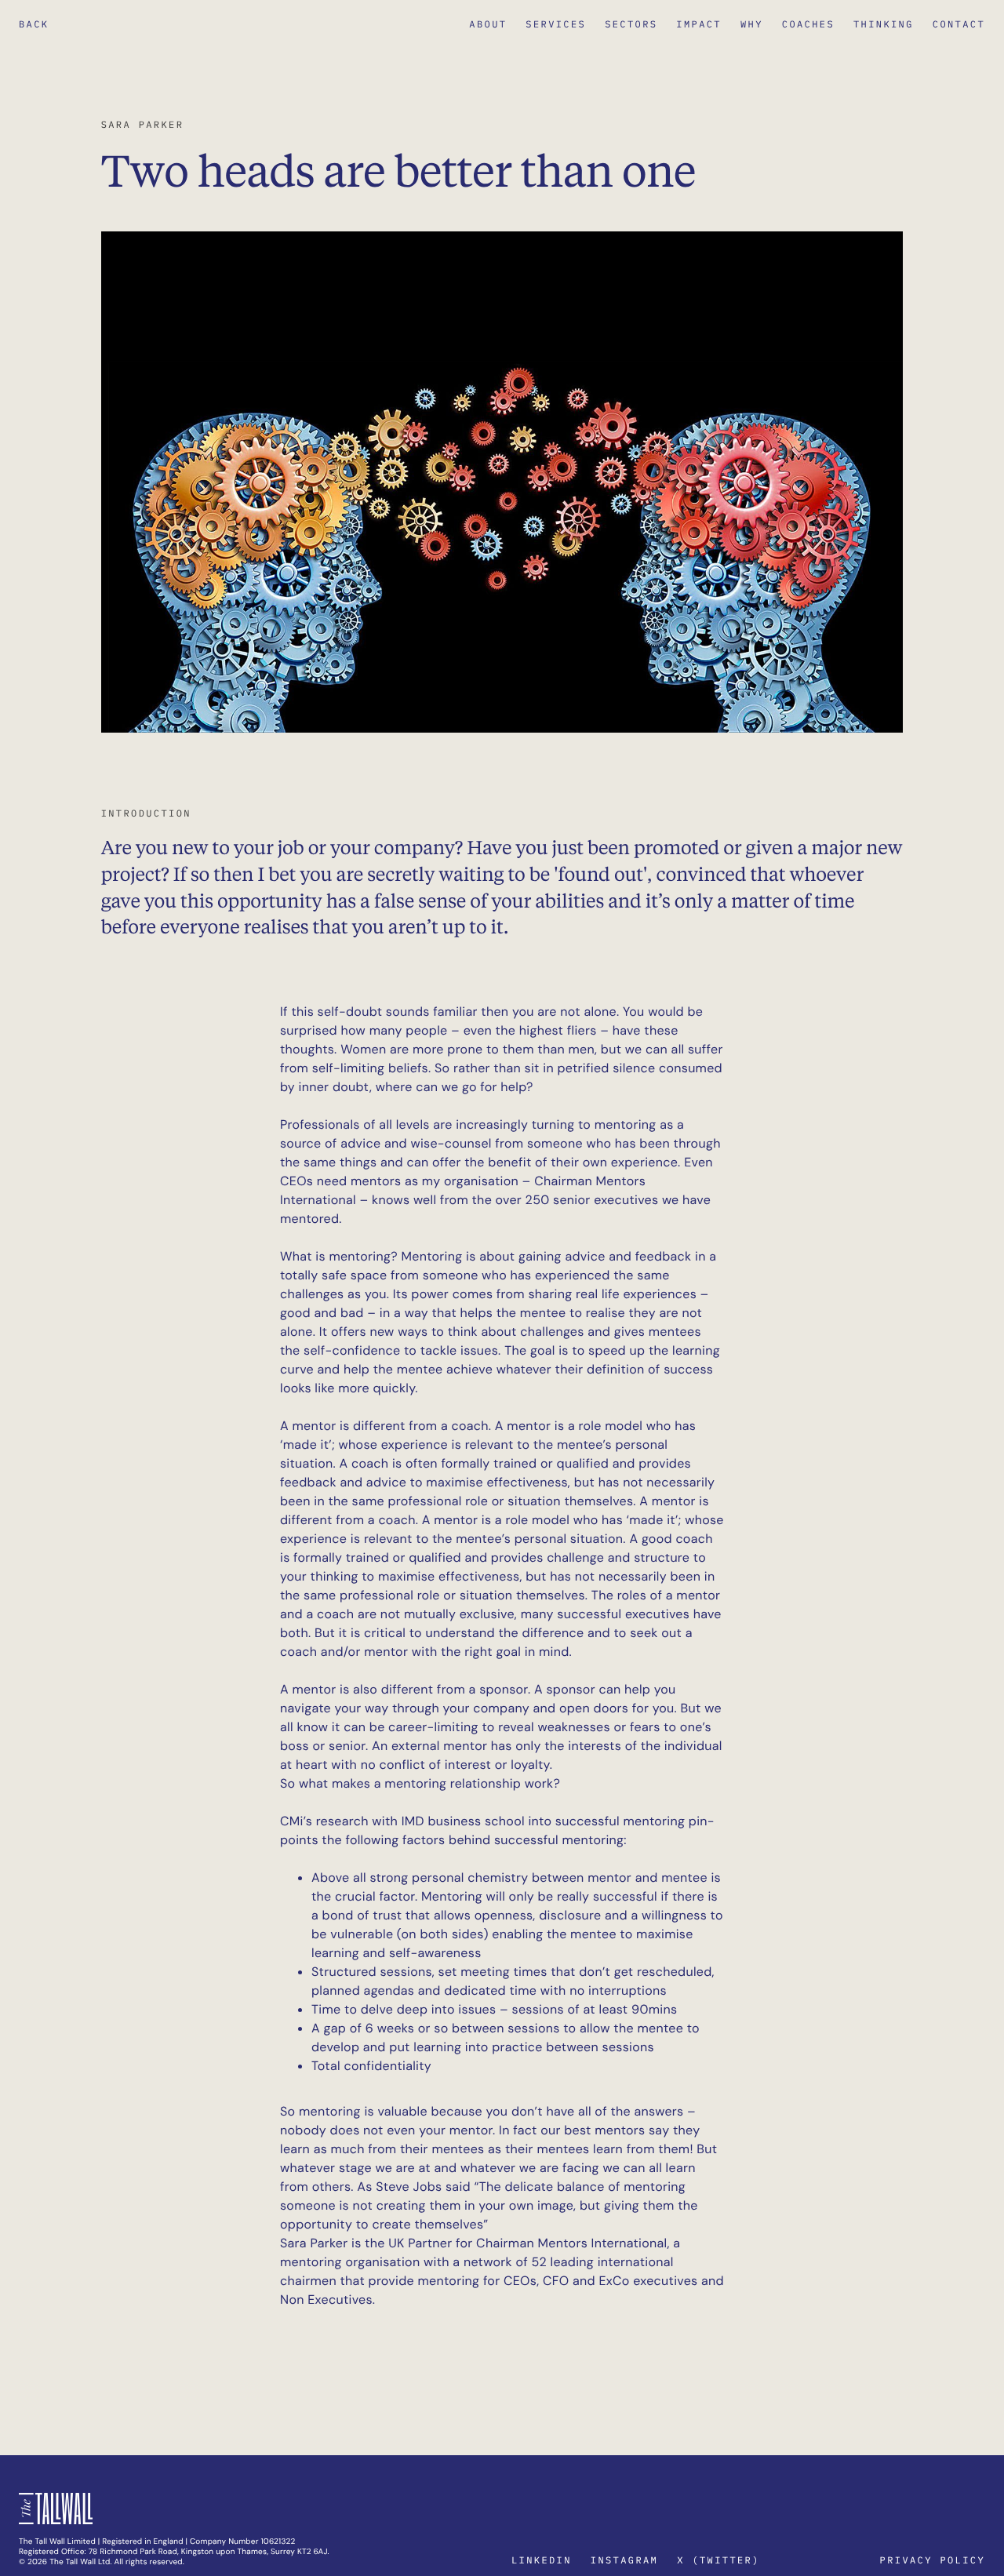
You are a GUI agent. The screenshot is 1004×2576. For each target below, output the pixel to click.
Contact (959, 25)
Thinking (884, 25)
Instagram (624, 2561)
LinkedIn (542, 2561)
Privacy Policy (933, 2561)
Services (556, 25)
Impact (699, 25)
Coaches (808, 25)
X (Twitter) (718, 2561)
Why (752, 25)
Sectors (631, 25)
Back (34, 25)
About (488, 25)
